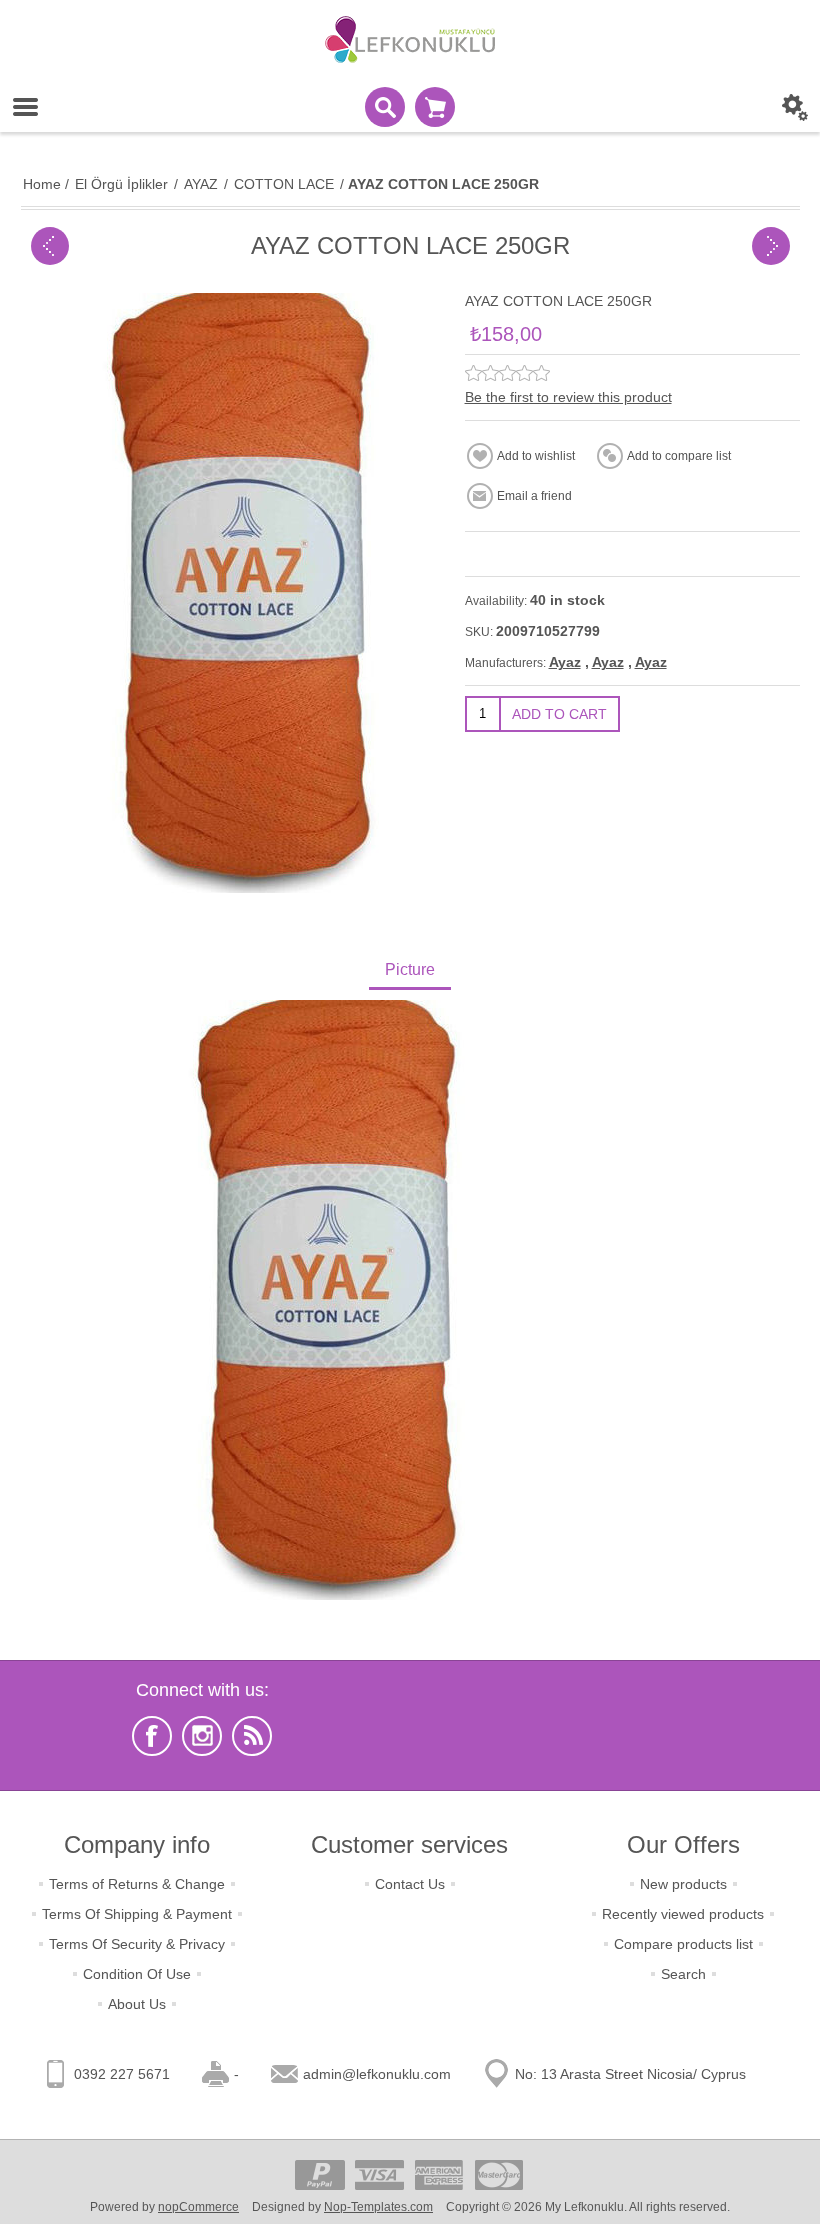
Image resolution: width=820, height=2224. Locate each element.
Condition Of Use (137, 1974)
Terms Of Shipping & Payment (137, 1914)
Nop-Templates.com (378, 2207)
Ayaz (565, 662)
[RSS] (252, 1736)
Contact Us (410, 1884)
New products (683, 1884)
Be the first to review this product (568, 397)
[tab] (410, 971)
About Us (137, 2004)
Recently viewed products (683, 1914)
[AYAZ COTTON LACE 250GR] (50, 246)
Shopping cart (435, 107)
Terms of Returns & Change (137, 1884)
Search (683, 1974)
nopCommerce (198, 2207)
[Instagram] (202, 1736)
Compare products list (683, 1944)
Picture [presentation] (410, 969)
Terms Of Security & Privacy (137, 1944)
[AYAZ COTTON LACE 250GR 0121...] (771, 246)
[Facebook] (152, 1736)
